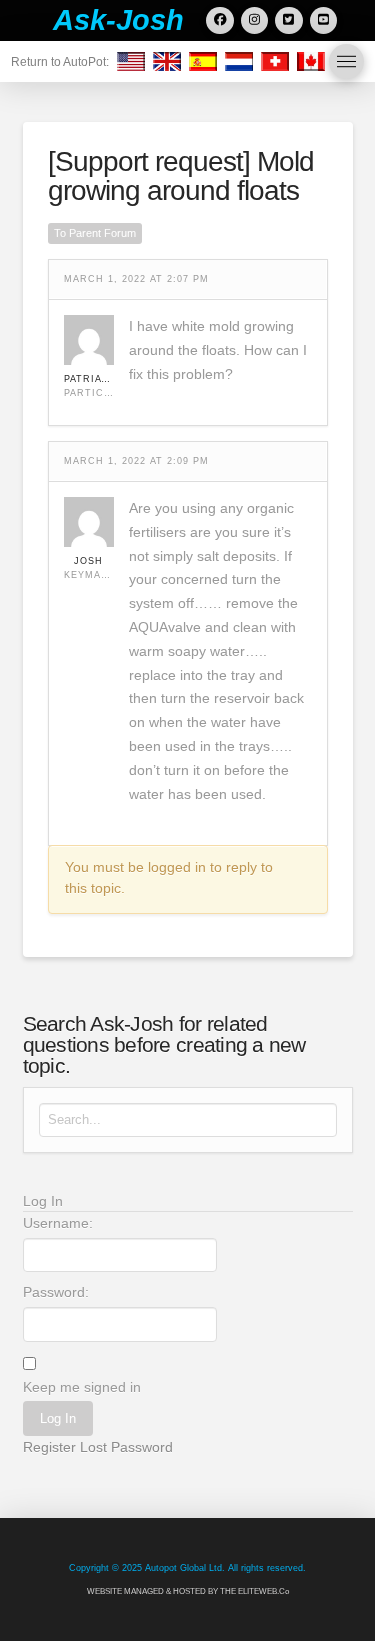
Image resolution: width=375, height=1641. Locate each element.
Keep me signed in (82, 1387)
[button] (346, 61)
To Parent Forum (95, 233)
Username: (58, 1223)
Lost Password (126, 1447)
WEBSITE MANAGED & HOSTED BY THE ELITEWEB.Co (188, 1591)
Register (49, 1447)
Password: (56, 1292)
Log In (58, 1418)
